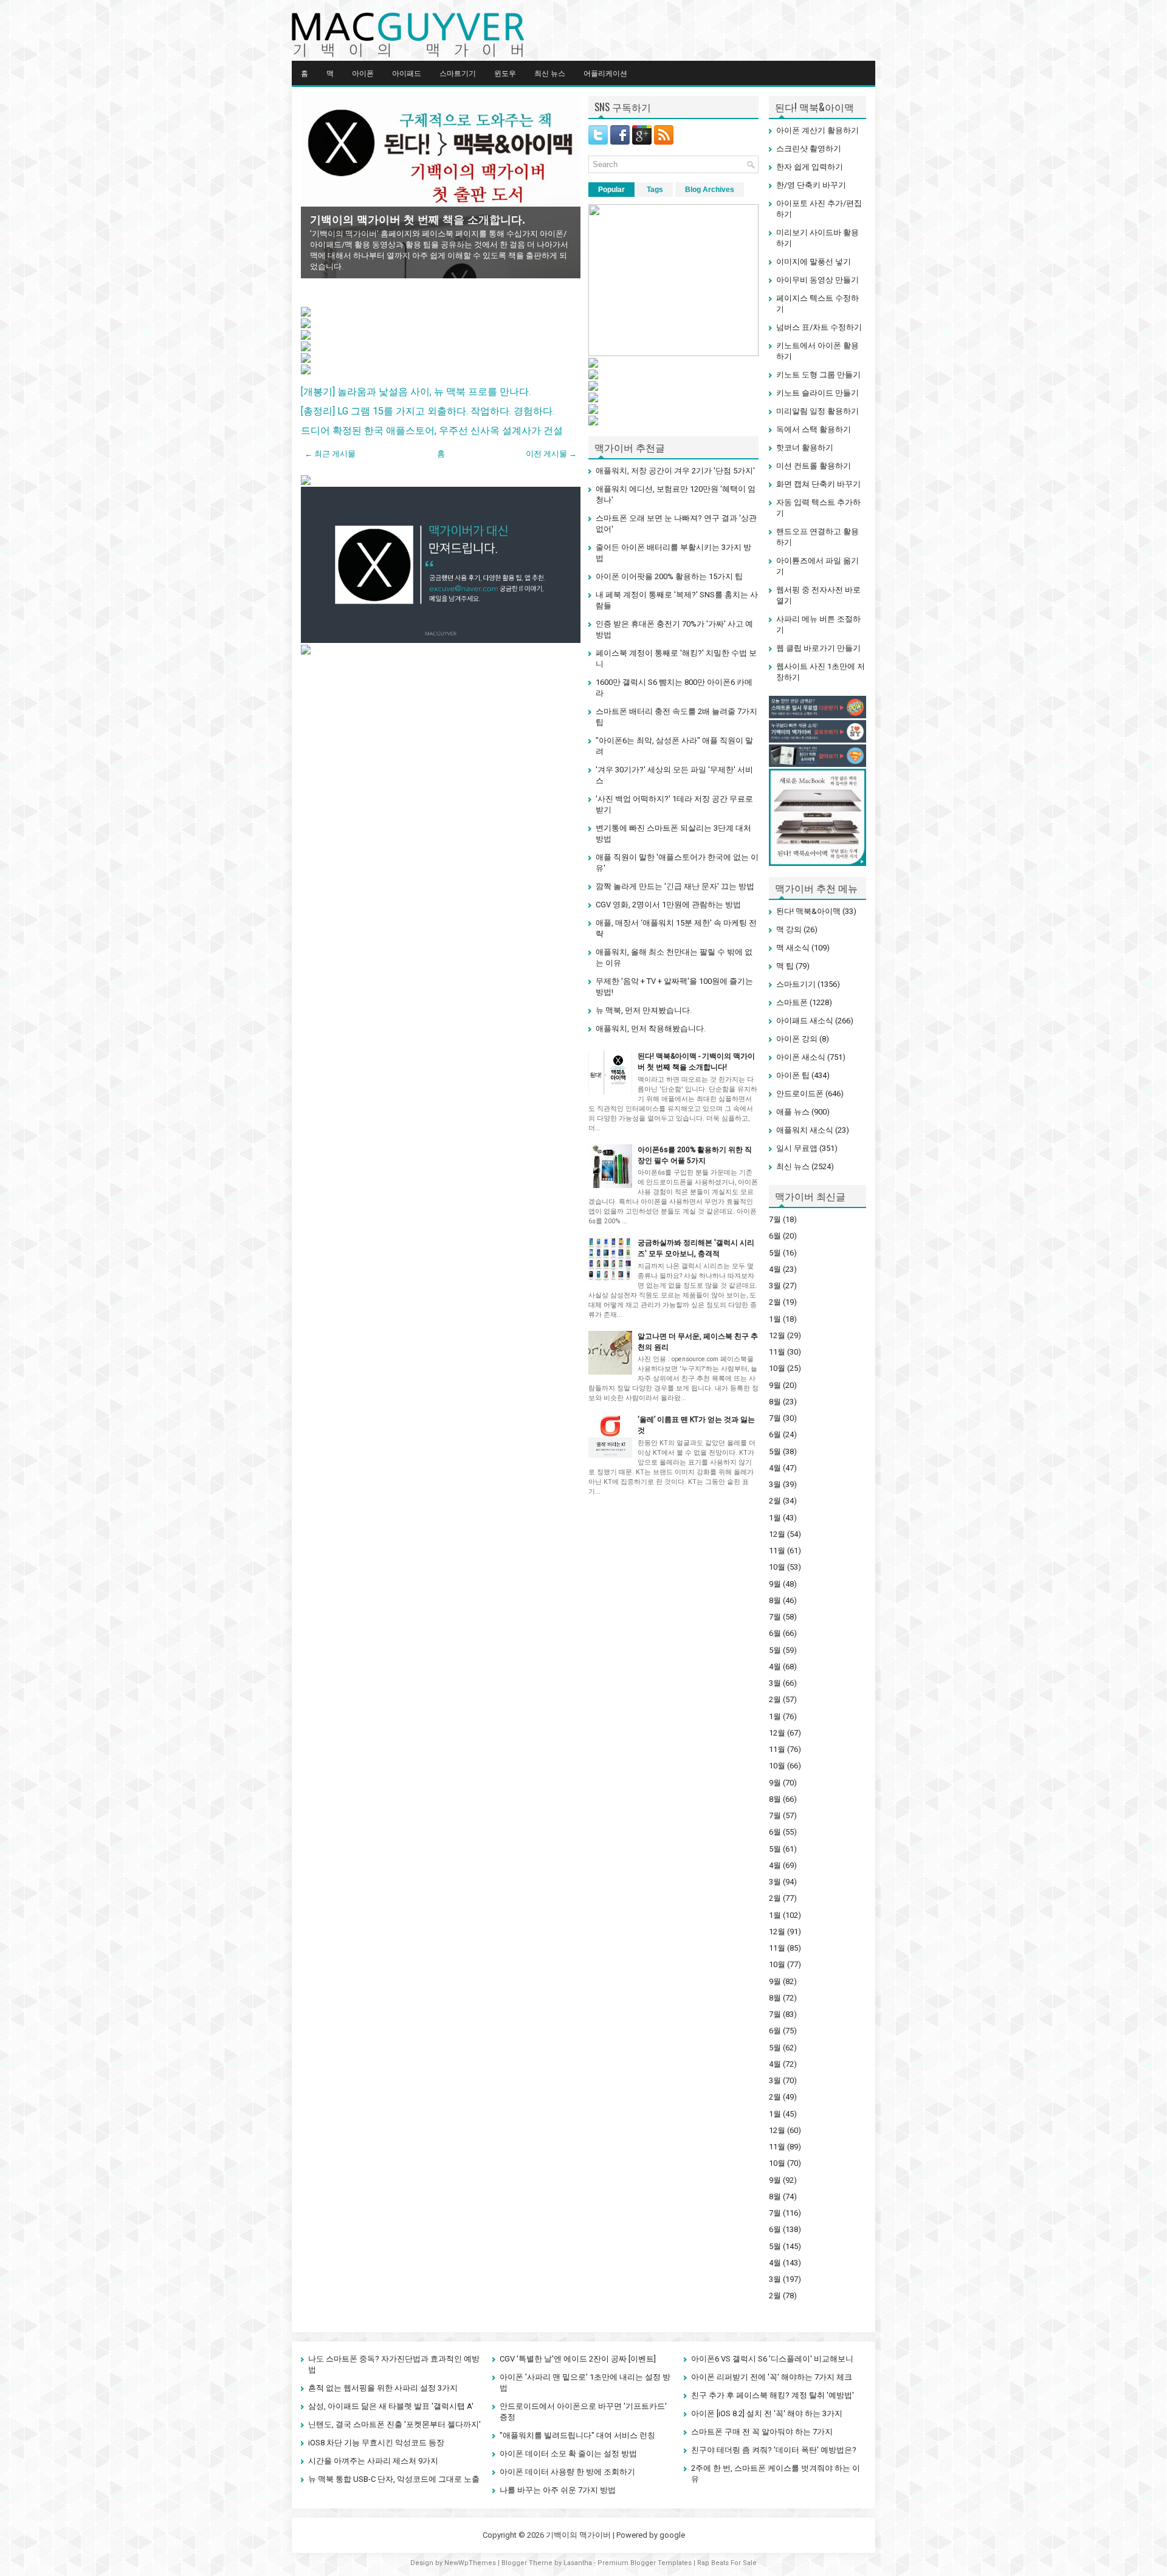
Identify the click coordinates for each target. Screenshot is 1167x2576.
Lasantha (578, 2563)
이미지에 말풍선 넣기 (814, 262)
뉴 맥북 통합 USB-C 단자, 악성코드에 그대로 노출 (394, 2479)
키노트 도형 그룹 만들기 (818, 375)
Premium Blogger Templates (645, 2563)
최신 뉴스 (550, 73)
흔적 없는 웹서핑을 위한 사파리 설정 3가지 (383, 2388)
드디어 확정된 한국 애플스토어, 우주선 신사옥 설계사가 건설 (432, 431)
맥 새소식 (793, 948)
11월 (777, 1352)
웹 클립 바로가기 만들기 (818, 648)
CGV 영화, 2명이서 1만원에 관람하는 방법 (668, 905)
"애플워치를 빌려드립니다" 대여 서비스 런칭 (577, 2435)
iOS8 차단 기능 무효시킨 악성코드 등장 (376, 2443)
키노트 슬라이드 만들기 (818, 393)
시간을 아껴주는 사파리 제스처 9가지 (373, 2461)
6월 (775, 1236)
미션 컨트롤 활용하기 (814, 466)
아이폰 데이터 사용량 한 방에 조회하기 (567, 2472)
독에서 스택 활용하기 (814, 429)
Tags (655, 190)
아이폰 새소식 (801, 1057)
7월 (775, 1219)
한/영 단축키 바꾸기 (811, 185)
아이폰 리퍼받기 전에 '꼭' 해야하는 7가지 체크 (772, 2377)
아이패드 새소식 (805, 1021)
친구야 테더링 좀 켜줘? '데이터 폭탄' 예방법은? (774, 2450)
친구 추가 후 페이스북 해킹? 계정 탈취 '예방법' (773, 2395)
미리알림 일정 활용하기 (818, 411)
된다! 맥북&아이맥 (808, 911)
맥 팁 (785, 966)
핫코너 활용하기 (805, 448)
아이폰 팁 (793, 1075)
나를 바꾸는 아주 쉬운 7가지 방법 (558, 2490)
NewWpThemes (470, 2563)
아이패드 (407, 73)
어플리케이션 (605, 73)
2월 (775, 1302)
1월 (775, 1319)
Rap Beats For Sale (727, 2563)
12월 (777, 1335)
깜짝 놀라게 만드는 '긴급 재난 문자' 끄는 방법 (675, 886)
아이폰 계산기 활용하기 (818, 130)
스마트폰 (792, 1002)
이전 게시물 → (551, 454)
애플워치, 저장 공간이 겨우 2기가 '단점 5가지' (675, 471)
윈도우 (505, 73)
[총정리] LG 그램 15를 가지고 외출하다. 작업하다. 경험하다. (428, 411)
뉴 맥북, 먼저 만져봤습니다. (644, 1010)
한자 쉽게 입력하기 (810, 167)
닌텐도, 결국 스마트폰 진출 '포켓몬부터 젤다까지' (394, 2424)
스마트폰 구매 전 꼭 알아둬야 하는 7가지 (762, 2432)
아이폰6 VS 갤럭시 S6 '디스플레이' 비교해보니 (772, 2359)
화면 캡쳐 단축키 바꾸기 (818, 484)
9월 (775, 1385)
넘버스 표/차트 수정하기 (819, 327)
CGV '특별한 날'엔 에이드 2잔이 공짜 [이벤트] (578, 2359)
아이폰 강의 (797, 1039)
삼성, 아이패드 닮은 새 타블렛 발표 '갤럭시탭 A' (391, 2406)
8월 (775, 1402)
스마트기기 (458, 73)
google (672, 2535)
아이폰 (363, 73)
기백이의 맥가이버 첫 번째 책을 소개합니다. (418, 220)
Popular (611, 190)
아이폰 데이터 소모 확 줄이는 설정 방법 (568, 2454)
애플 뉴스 (793, 1112)
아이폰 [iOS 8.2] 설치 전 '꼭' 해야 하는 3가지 (767, 2413)
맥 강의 (789, 929)
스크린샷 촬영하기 (809, 149)
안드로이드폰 (800, 1094)
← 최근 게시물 (330, 454)
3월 (775, 1286)
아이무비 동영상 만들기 (818, 280)
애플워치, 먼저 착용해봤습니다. (651, 1029)
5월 (775, 1253)
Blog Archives (710, 190)
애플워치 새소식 (805, 1130)
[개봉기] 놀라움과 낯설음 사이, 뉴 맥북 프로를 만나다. (416, 392)
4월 (775, 1269)
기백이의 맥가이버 (578, 2535)
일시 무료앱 (797, 1148)
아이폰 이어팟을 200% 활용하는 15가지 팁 (669, 576)
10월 (777, 1368)
